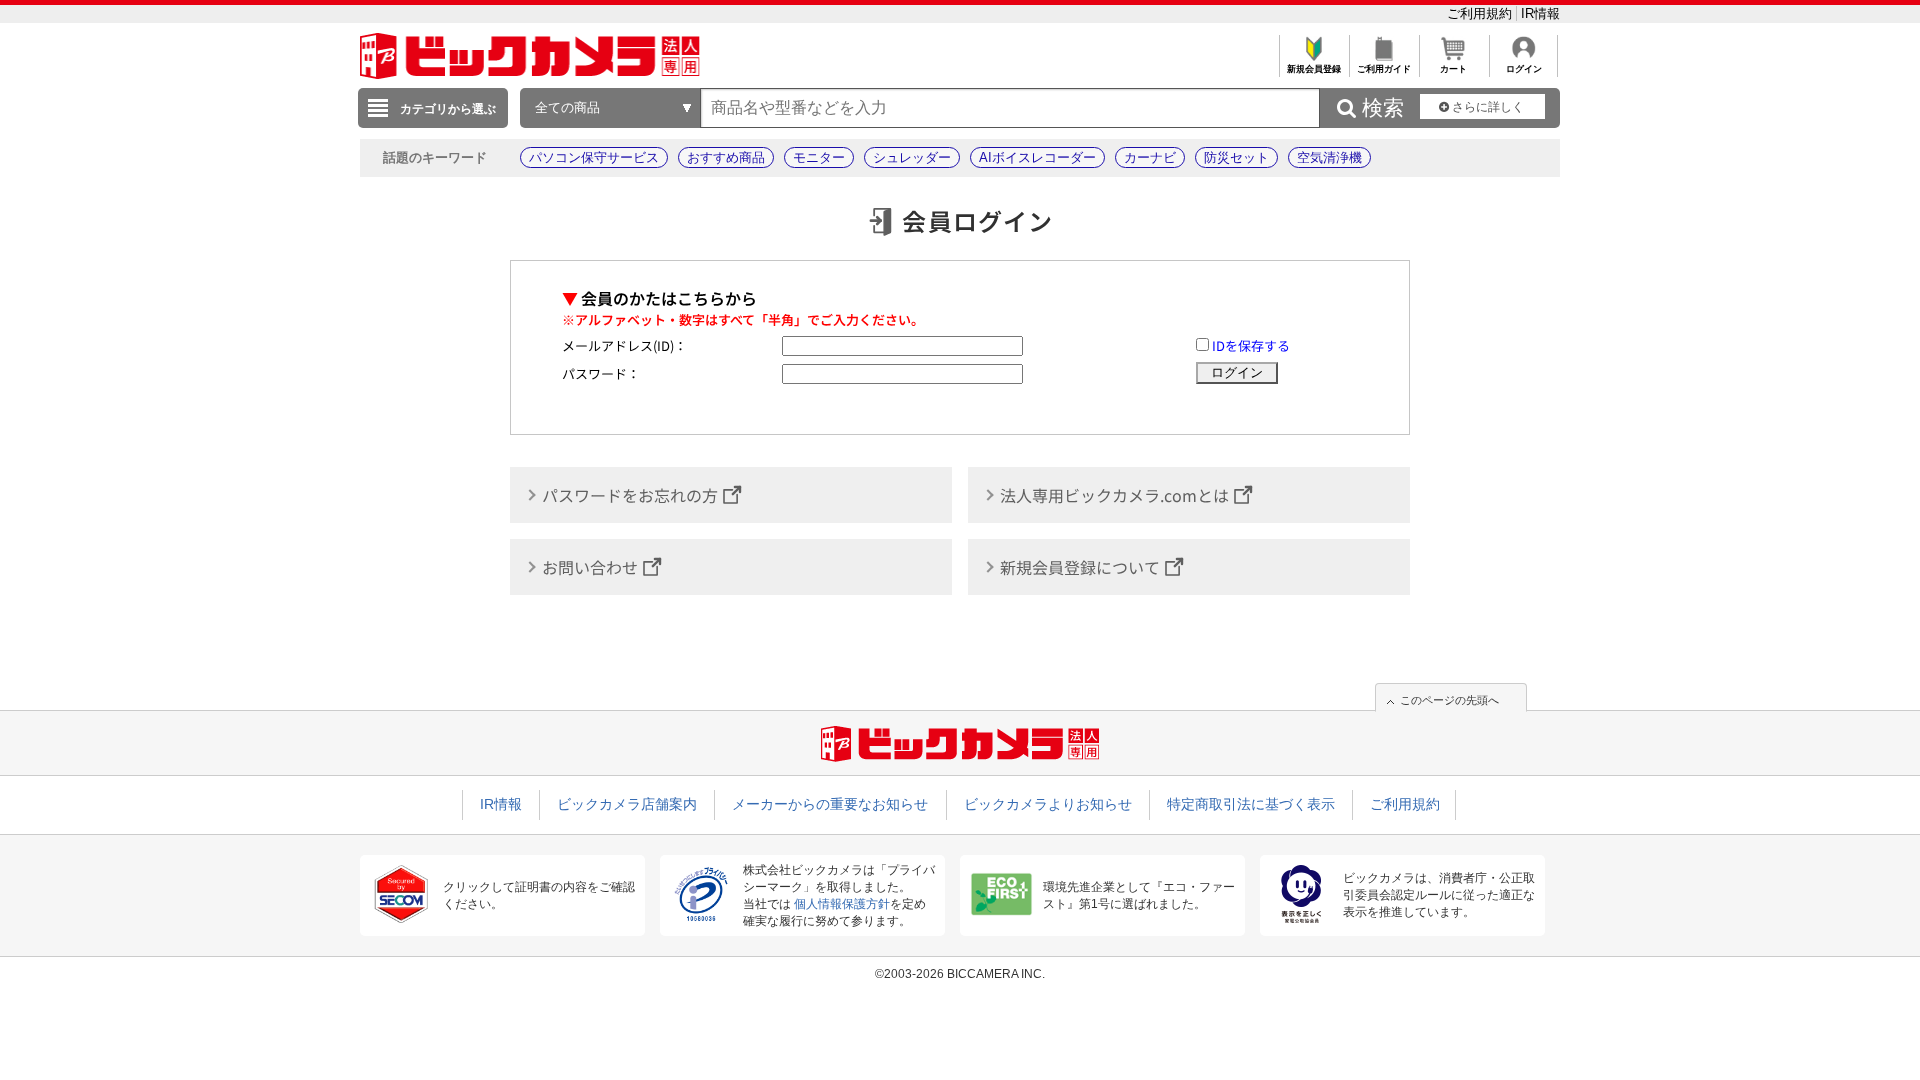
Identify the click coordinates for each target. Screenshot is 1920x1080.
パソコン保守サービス (594, 157)
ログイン (1524, 69)
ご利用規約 (1481, 13)
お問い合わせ (590, 567)
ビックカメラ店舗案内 (627, 804)
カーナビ (1150, 157)
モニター (819, 157)
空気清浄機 (1329, 157)
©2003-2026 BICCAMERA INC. (960, 974)
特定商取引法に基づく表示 (1251, 804)
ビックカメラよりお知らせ (1048, 804)
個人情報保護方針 (842, 904)
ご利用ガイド (1384, 69)
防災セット (1236, 157)
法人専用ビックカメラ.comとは (1114, 495)
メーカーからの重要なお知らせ (830, 804)
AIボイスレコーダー (1037, 157)
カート (1453, 69)
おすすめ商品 (726, 157)
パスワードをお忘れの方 (630, 495)
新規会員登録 (1314, 69)
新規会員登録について (1080, 567)
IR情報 (1540, 13)
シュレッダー (912, 157)
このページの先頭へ (1449, 700)
